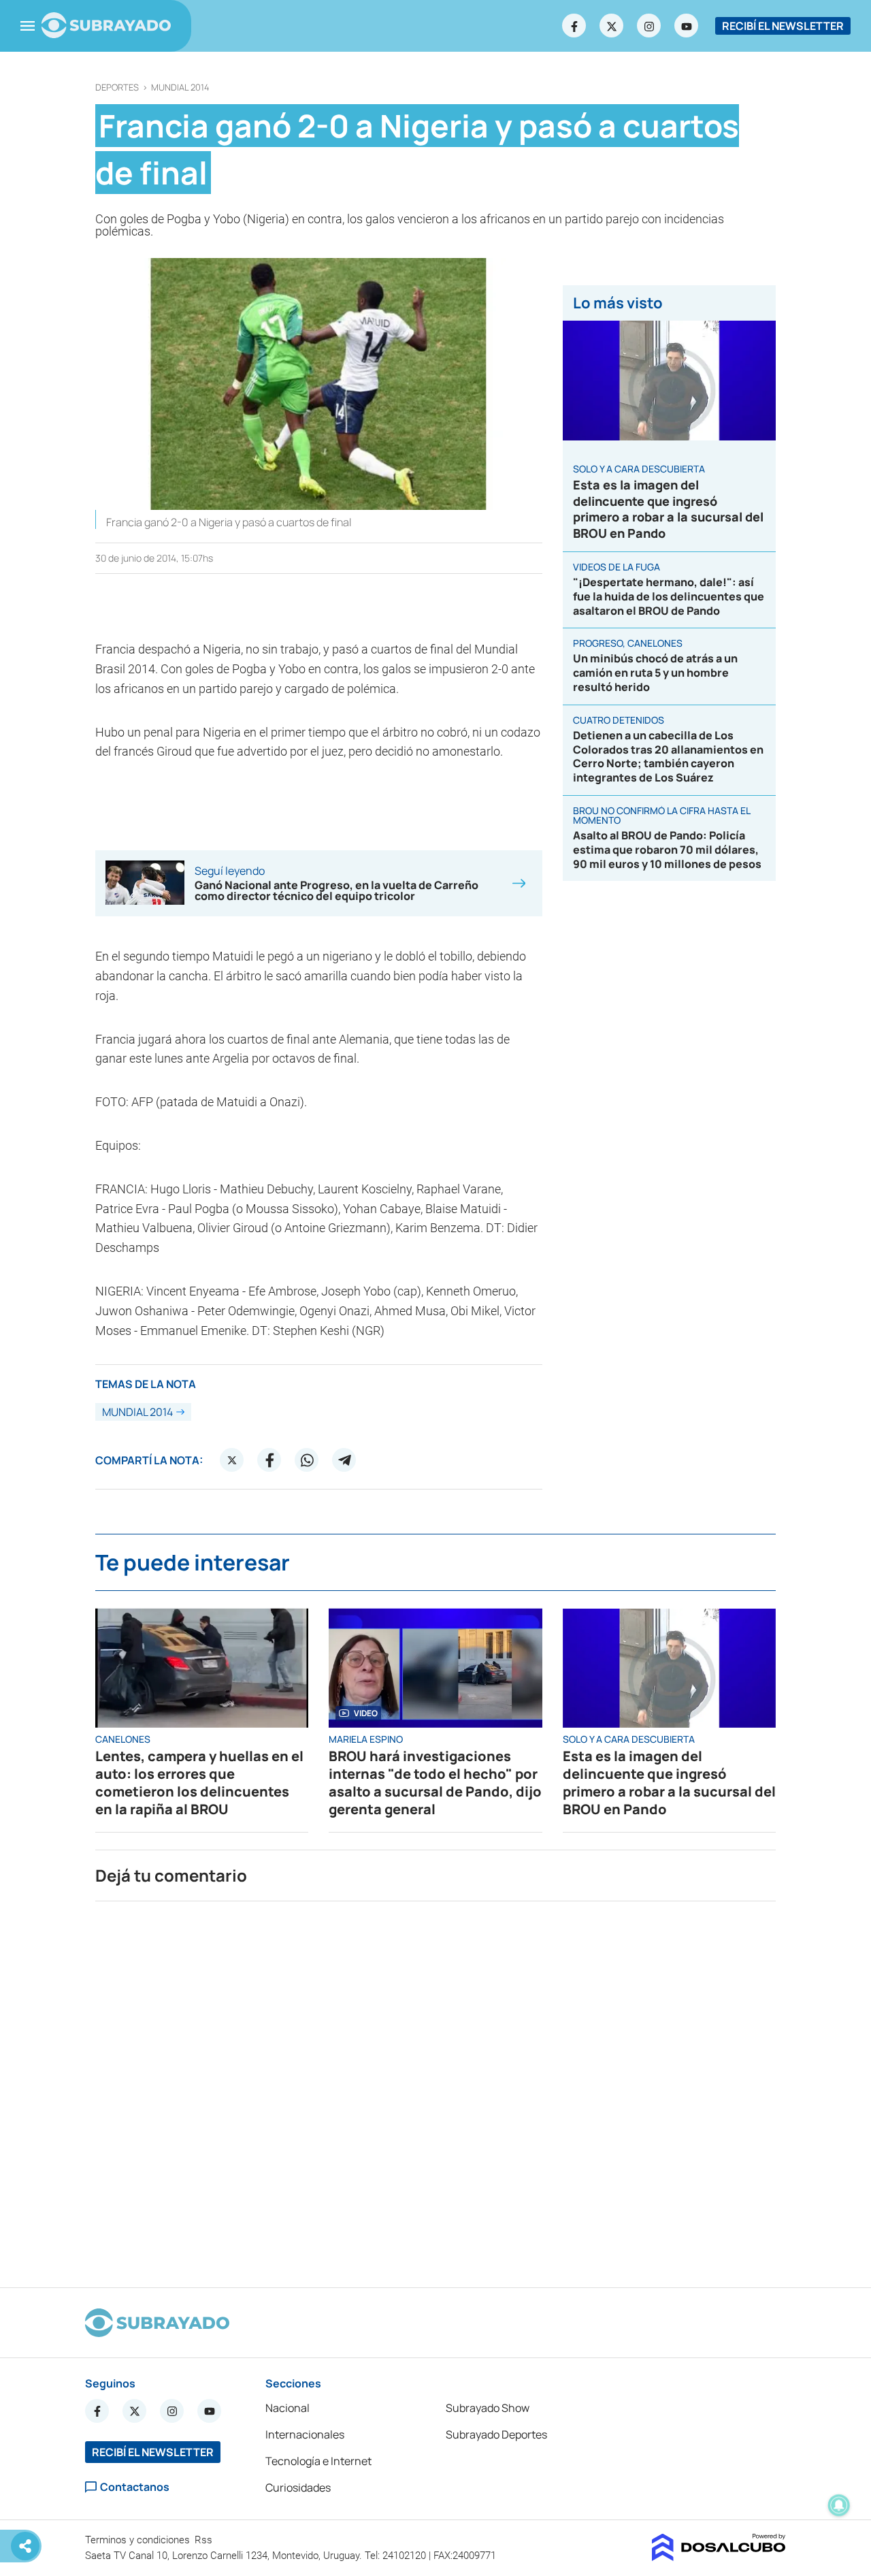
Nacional (287, 2408)
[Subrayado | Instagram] (649, 26)
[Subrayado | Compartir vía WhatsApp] (307, 1460)
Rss (205, 2540)
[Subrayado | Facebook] (574, 26)
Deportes (117, 87)
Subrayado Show (488, 2408)
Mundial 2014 (180, 87)
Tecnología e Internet (318, 2461)
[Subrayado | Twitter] (612, 26)
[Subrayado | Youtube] (687, 26)
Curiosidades (298, 2488)
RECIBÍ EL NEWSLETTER (783, 26)
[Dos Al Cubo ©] (719, 2557)
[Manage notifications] (839, 2505)
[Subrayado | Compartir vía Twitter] (232, 1460)
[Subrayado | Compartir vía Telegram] (344, 1460)
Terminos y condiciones (139, 2540)
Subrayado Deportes (496, 2434)
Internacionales (305, 2434)
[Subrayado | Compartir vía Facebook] (269, 1460)
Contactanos (135, 2487)
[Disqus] (435, 2089)
